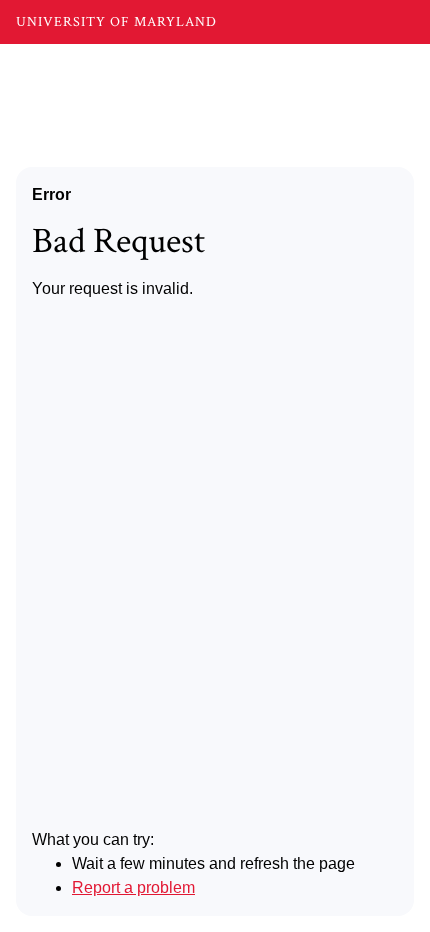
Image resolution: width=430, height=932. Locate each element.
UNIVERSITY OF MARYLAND (116, 22)
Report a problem (133, 887)
